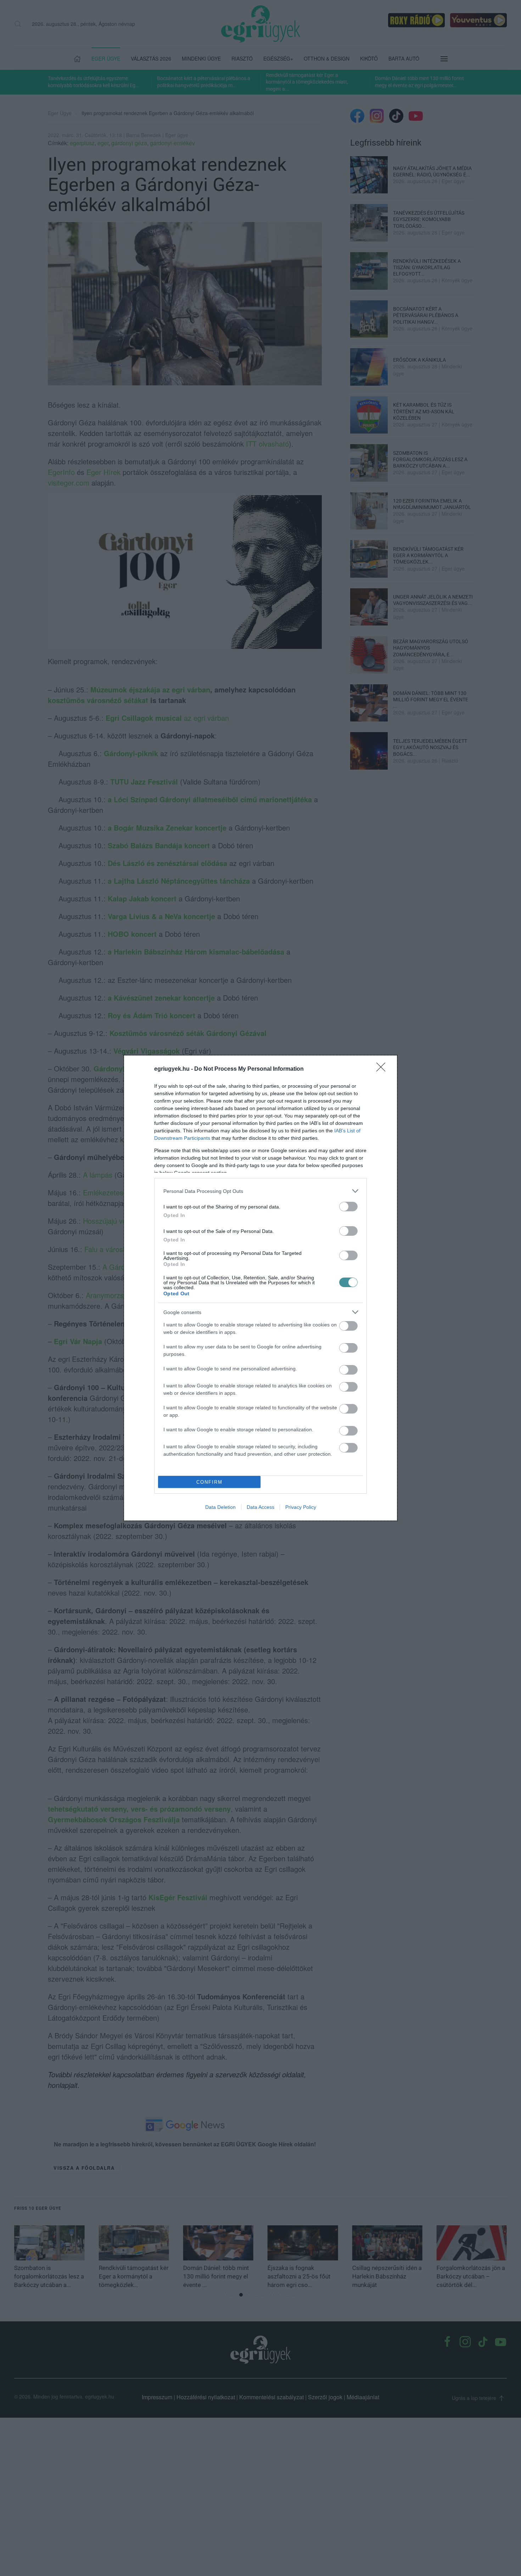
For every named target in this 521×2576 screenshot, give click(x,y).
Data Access (260, 1507)
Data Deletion (220, 1507)
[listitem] (260, 1191)
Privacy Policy (301, 1507)
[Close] (383, 1069)
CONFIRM (209, 1482)
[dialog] (260, 1288)
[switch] (348, 1207)
